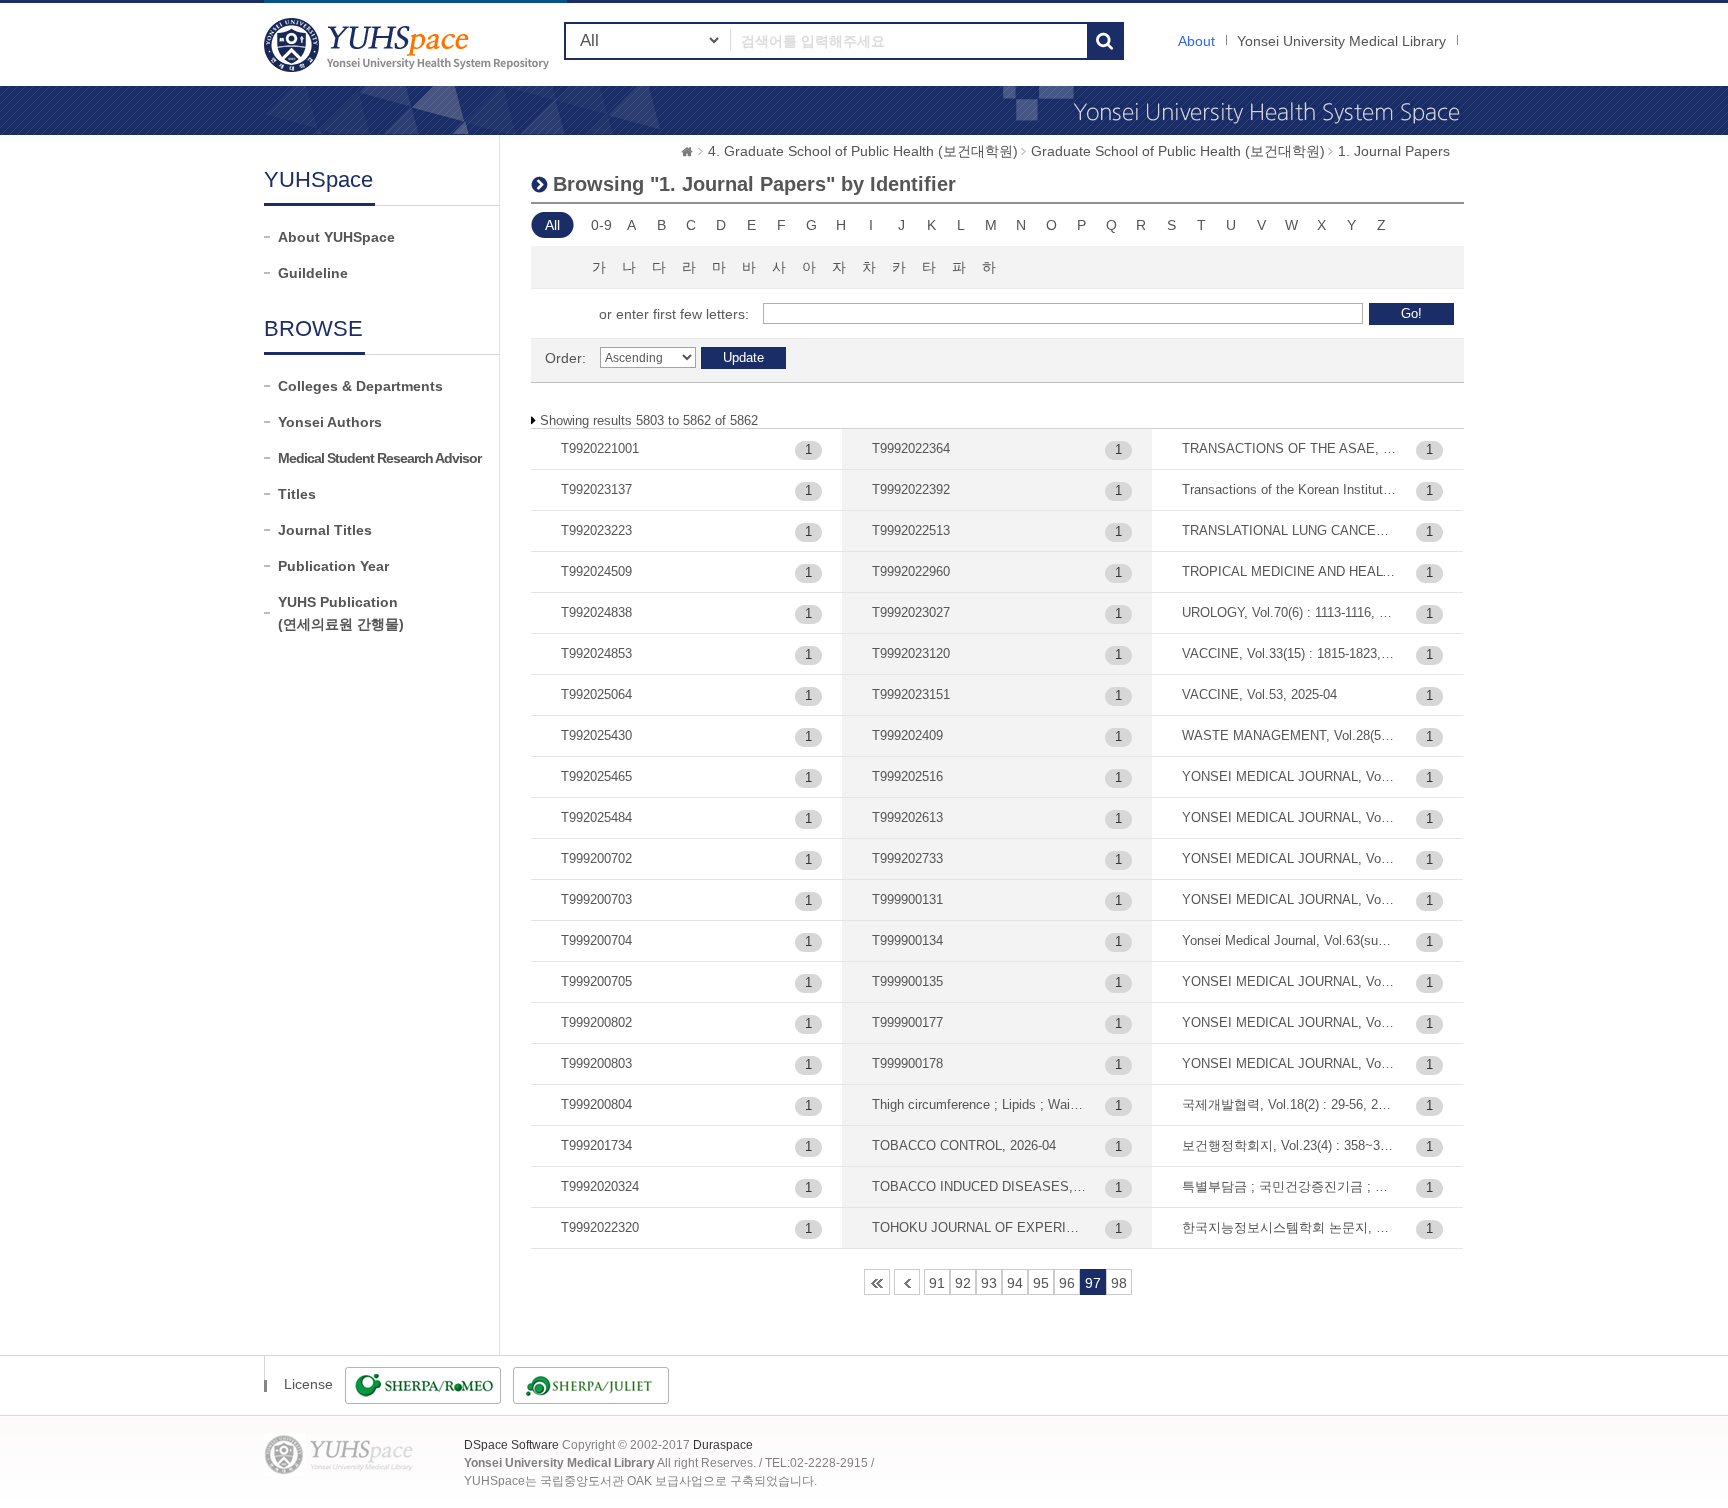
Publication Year (333, 566)
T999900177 (907, 1022)
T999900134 (907, 940)
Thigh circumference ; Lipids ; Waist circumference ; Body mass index (979, 1104)
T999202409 (907, 735)
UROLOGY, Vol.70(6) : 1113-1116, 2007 (1289, 612)
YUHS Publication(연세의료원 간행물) (341, 613)
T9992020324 (600, 1186)
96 (1067, 1283)
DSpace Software (511, 1445)
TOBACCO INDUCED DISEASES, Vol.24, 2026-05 (979, 1186)
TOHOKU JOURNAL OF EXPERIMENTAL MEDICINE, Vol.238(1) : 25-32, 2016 (979, 1227)
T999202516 (907, 776)
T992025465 (596, 776)
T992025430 (596, 735)
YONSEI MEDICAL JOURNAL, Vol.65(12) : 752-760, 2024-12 (1289, 1022)
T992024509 (596, 571)
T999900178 (907, 1063)
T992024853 (596, 653)
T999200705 (596, 981)
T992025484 (596, 817)
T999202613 (907, 817)
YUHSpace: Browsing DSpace (409, 44)
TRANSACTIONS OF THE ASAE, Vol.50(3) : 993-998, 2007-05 (1289, 448)
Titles (297, 494)
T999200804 (596, 1104)
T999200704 (596, 940)
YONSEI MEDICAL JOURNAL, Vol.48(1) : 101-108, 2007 (1289, 776)
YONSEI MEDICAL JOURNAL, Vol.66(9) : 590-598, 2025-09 (1289, 1063)
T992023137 (596, 489)
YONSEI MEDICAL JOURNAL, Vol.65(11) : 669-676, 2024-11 (1289, 981)
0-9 (601, 225)
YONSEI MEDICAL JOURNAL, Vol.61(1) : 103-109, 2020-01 (1289, 899)
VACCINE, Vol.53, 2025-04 (1259, 694)
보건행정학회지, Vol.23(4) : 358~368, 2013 (1289, 1145)
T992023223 (596, 530)
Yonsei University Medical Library (1341, 41)
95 (1041, 1283)
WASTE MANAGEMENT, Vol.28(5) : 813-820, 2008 (1289, 735)
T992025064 (596, 694)
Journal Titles (325, 530)
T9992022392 (911, 489)
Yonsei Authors (330, 422)
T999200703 (596, 899)
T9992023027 (911, 612)
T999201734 (596, 1145)
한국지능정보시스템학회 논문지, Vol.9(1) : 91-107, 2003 (1289, 1227)
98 (1119, 1283)
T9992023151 (911, 694)
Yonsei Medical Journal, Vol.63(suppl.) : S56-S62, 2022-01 (1289, 940)
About (1196, 41)
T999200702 (596, 858)
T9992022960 (911, 571)
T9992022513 (911, 530)
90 (907, 1282)
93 (989, 1283)
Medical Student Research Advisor (379, 458)
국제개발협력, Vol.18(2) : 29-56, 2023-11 (1289, 1104)
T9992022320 (600, 1227)
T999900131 (907, 899)
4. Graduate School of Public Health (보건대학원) (863, 151)
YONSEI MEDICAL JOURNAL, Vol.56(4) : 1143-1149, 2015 (1289, 858)
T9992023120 (911, 653)
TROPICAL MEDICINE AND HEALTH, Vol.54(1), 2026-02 (1289, 571)
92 (963, 1283)
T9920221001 (600, 448)
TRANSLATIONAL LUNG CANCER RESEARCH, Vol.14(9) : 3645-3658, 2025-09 (1289, 530)
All (552, 225)
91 (937, 1283)
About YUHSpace (336, 237)
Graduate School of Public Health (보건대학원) (1178, 151)
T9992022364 (911, 448)
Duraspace (723, 1445)
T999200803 (596, 1063)
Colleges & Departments (360, 386)
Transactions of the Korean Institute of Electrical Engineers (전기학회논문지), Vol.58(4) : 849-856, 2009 (1289, 489)
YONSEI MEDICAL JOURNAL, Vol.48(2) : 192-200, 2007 (1289, 817)
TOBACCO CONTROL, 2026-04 (964, 1145)
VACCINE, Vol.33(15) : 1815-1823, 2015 (1289, 653)
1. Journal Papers (1394, 151)
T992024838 (596, 612)
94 (1015, 1283)
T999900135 (907, 981)
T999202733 (907, 858)
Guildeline (313, 273)
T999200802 (596, 1022)
